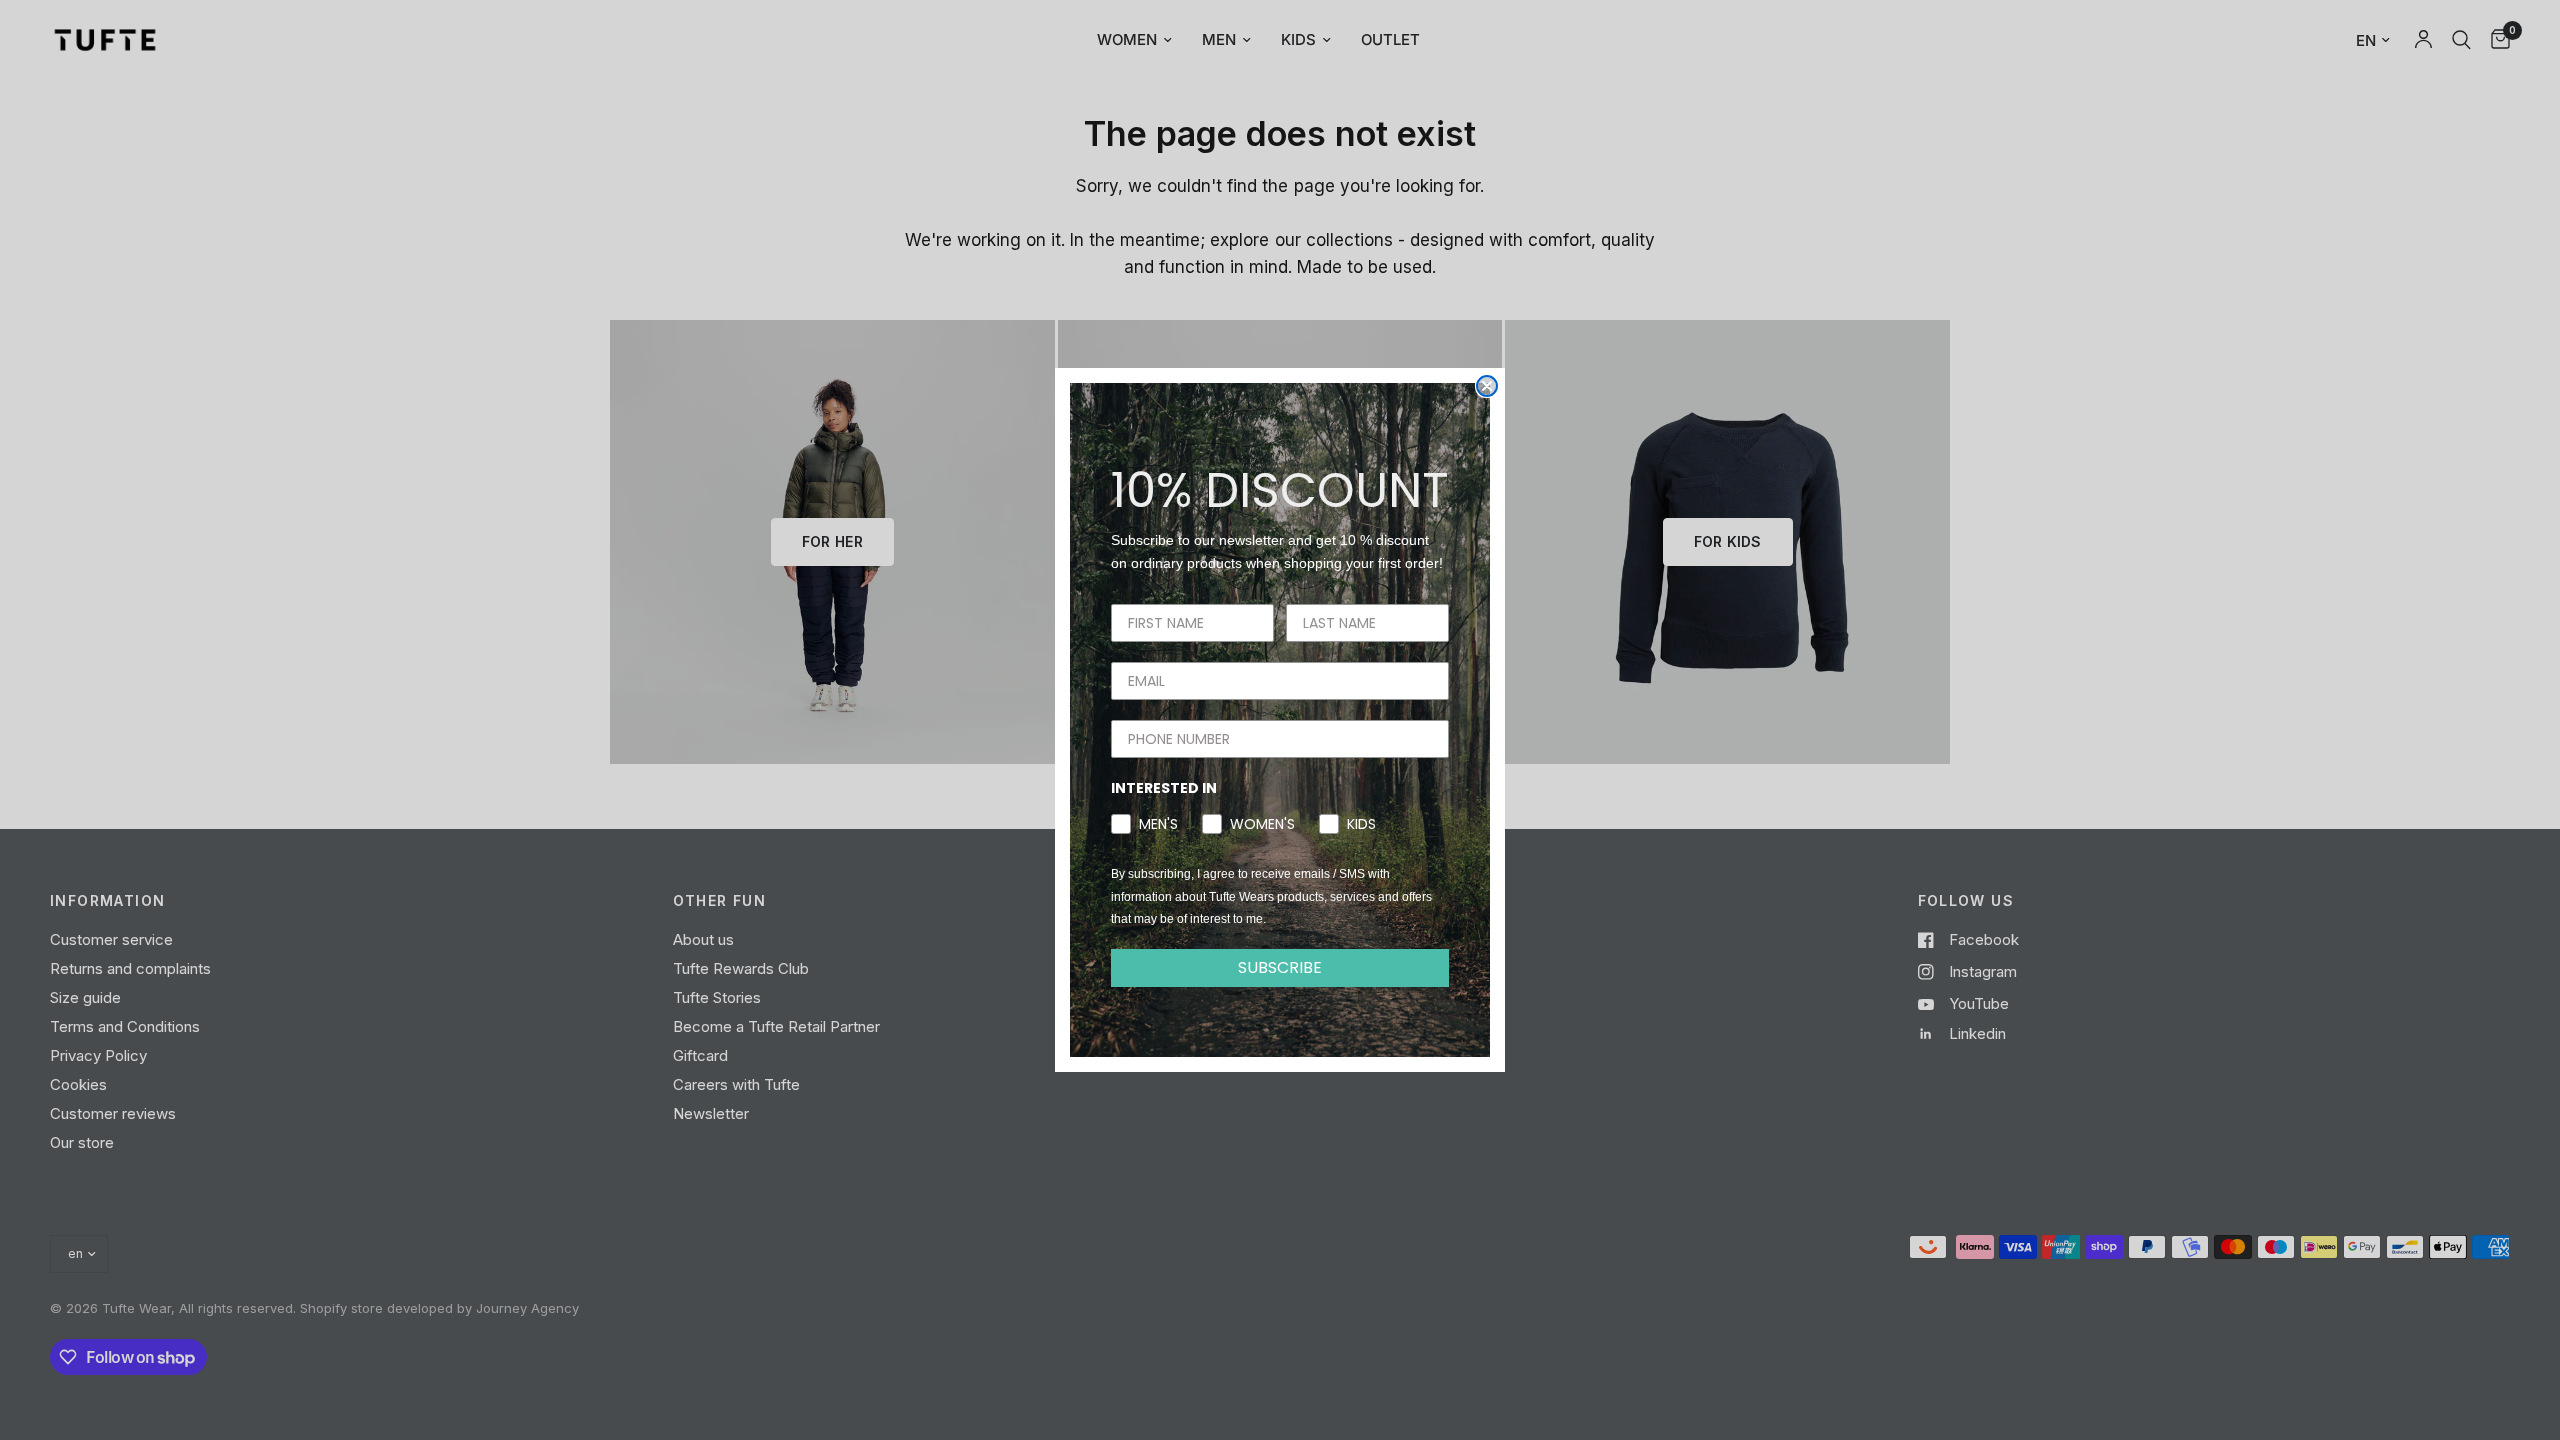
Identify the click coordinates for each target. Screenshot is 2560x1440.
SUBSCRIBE (1280, 967)
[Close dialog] (1487, 386)
